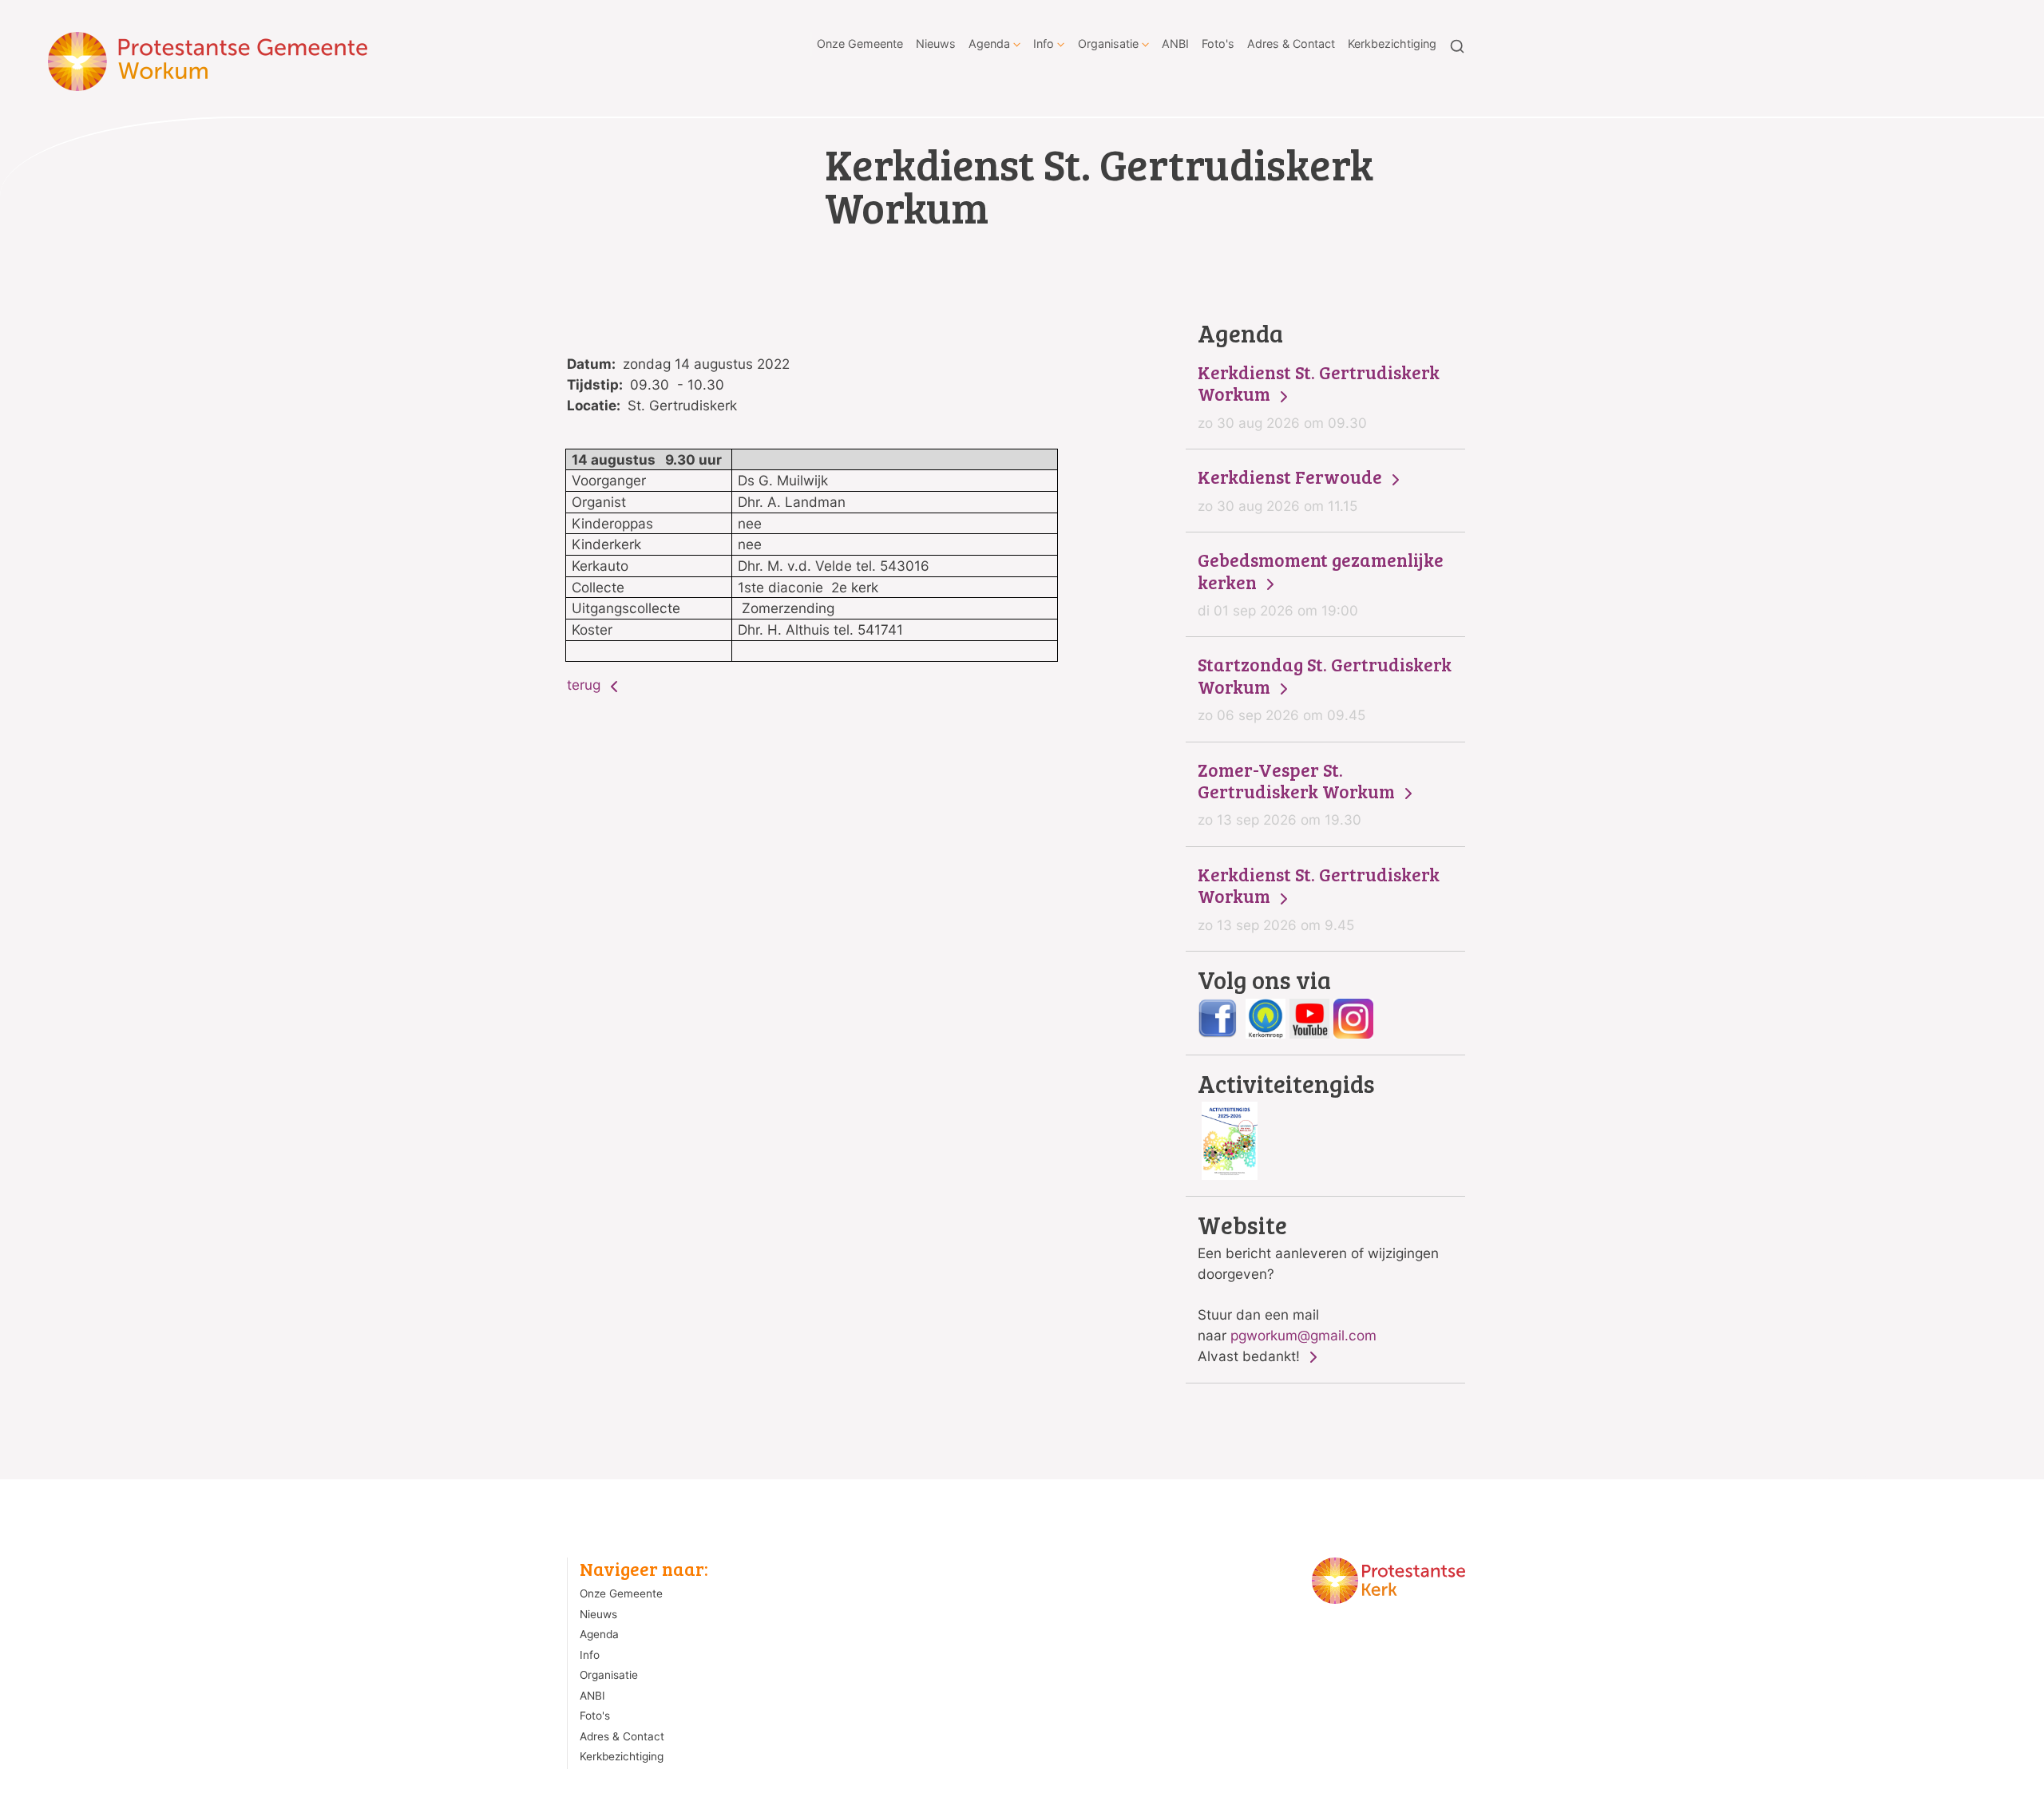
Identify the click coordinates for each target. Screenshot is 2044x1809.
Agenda (989, 44)
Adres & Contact (1291, 44)
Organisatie (1108, 44)
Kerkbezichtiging (1392, 44)
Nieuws (936, 44)
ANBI (1175, 44)
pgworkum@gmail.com (1303, 1335)
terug (586, 685)
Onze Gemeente (860, 44)
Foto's (1218, 44)
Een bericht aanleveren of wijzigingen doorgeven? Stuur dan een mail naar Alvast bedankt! (1318, 1288)
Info (1044, 44)
